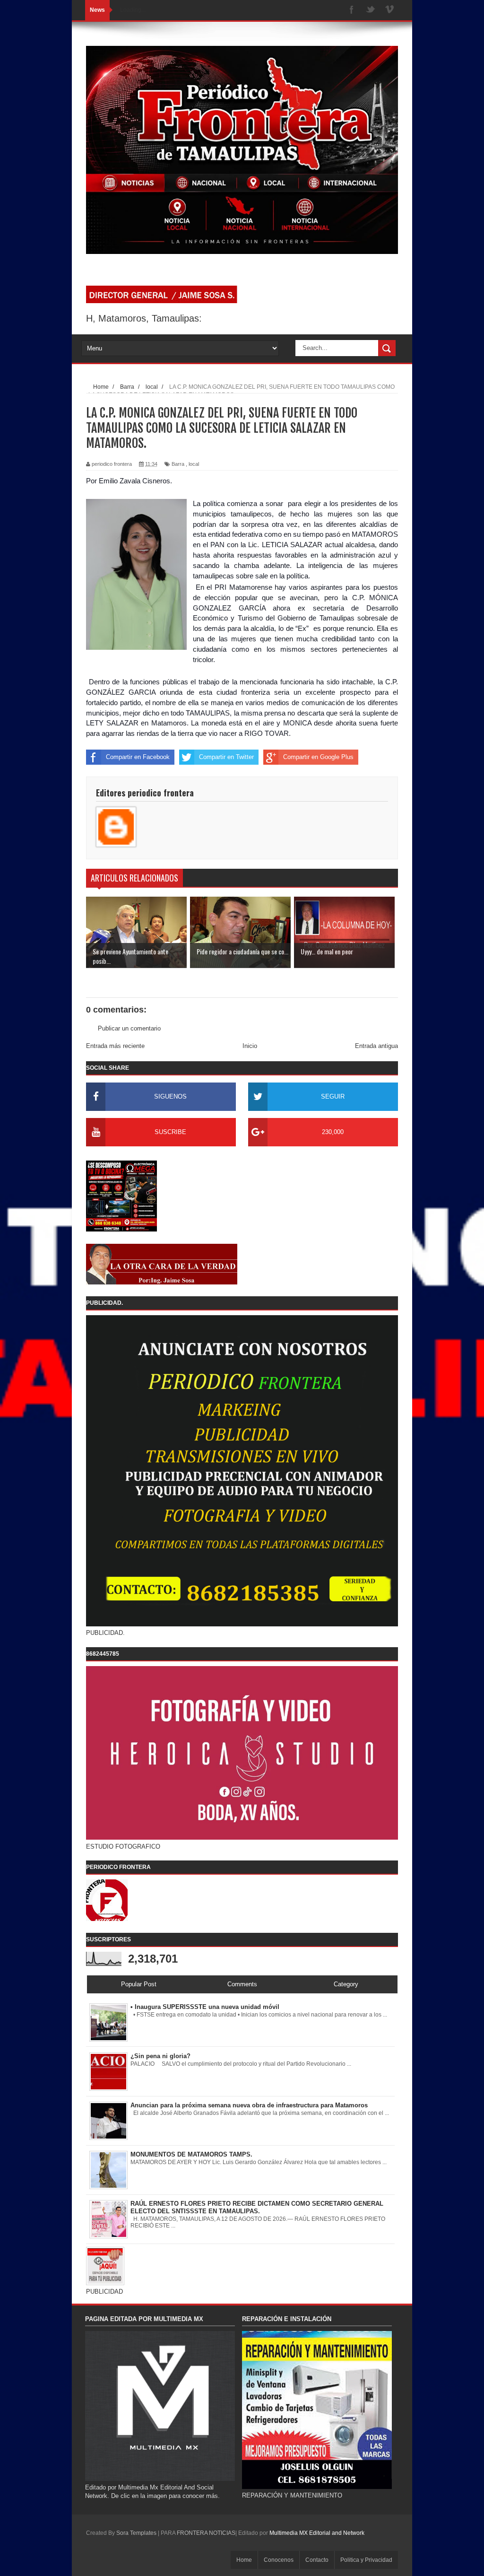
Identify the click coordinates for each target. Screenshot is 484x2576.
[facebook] (352, 10)
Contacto (317, 2560)
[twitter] (371, 10)
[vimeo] (389, 10)
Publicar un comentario (129, 1028)
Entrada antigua (376, 1046)
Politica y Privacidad (366, 2560)
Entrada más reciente (115, 1046)
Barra (178, 464)
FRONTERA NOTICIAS (206, 2533)
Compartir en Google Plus (318, 757)
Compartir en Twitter (226, 757)
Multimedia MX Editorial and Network (317, 2533)
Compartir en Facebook (138, 757)
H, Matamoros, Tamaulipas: (144, 318)
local (194, 464)
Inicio (250, 1046)
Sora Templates (136, 2533)
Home (244, 2560)
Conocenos (279, 2560)
